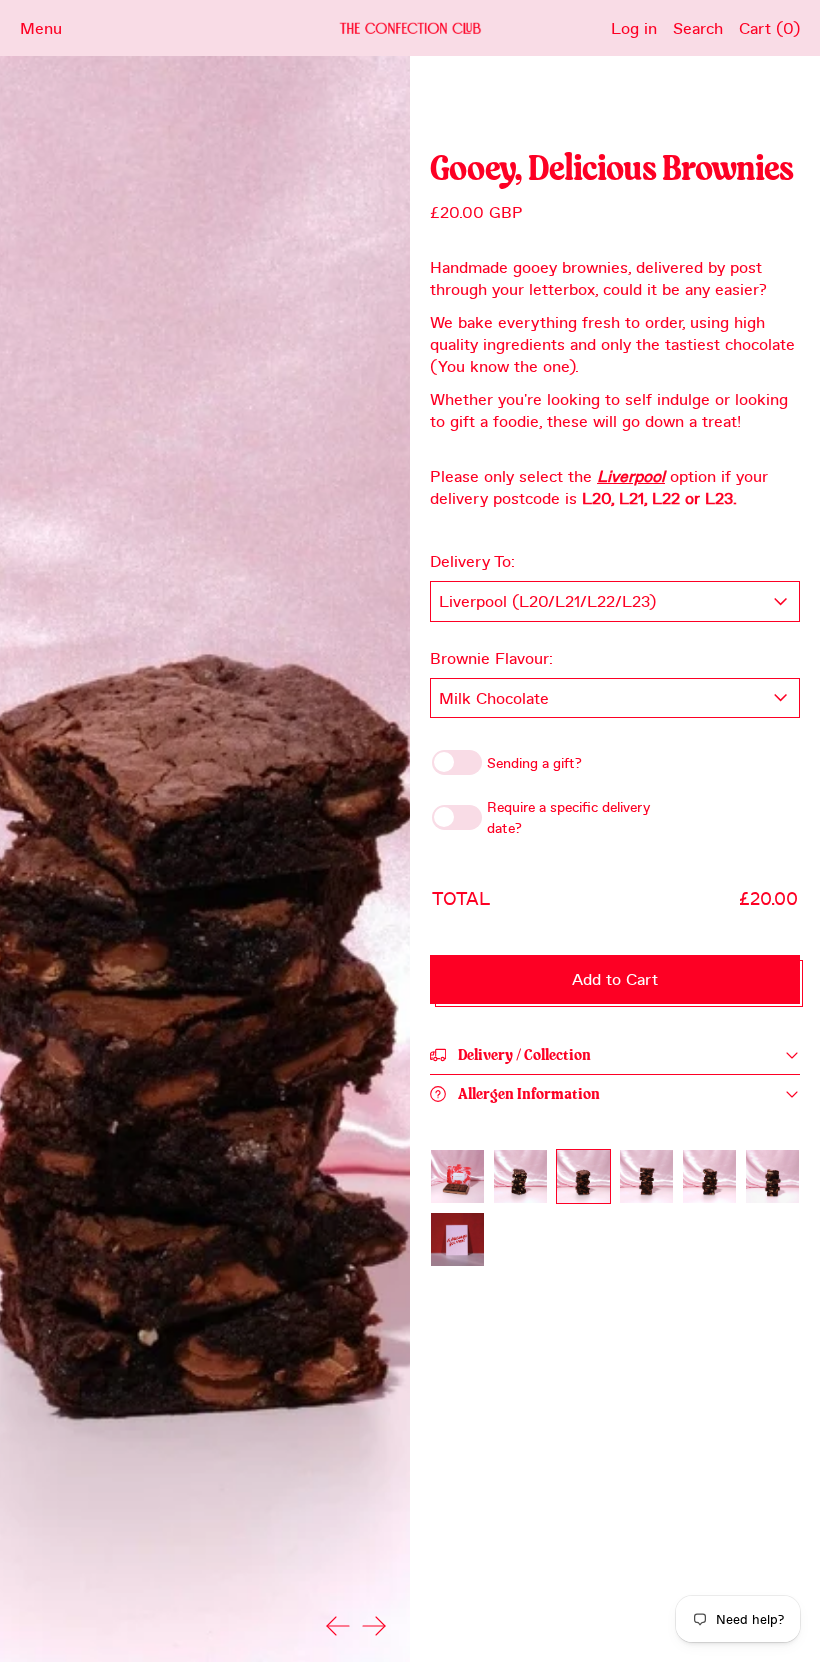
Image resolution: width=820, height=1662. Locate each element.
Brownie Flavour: (491, 657)
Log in (634, 27)
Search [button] (698, 27)
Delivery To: (472, 560)
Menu (41, 27)
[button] (457, 1176)
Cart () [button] (769, 27)
